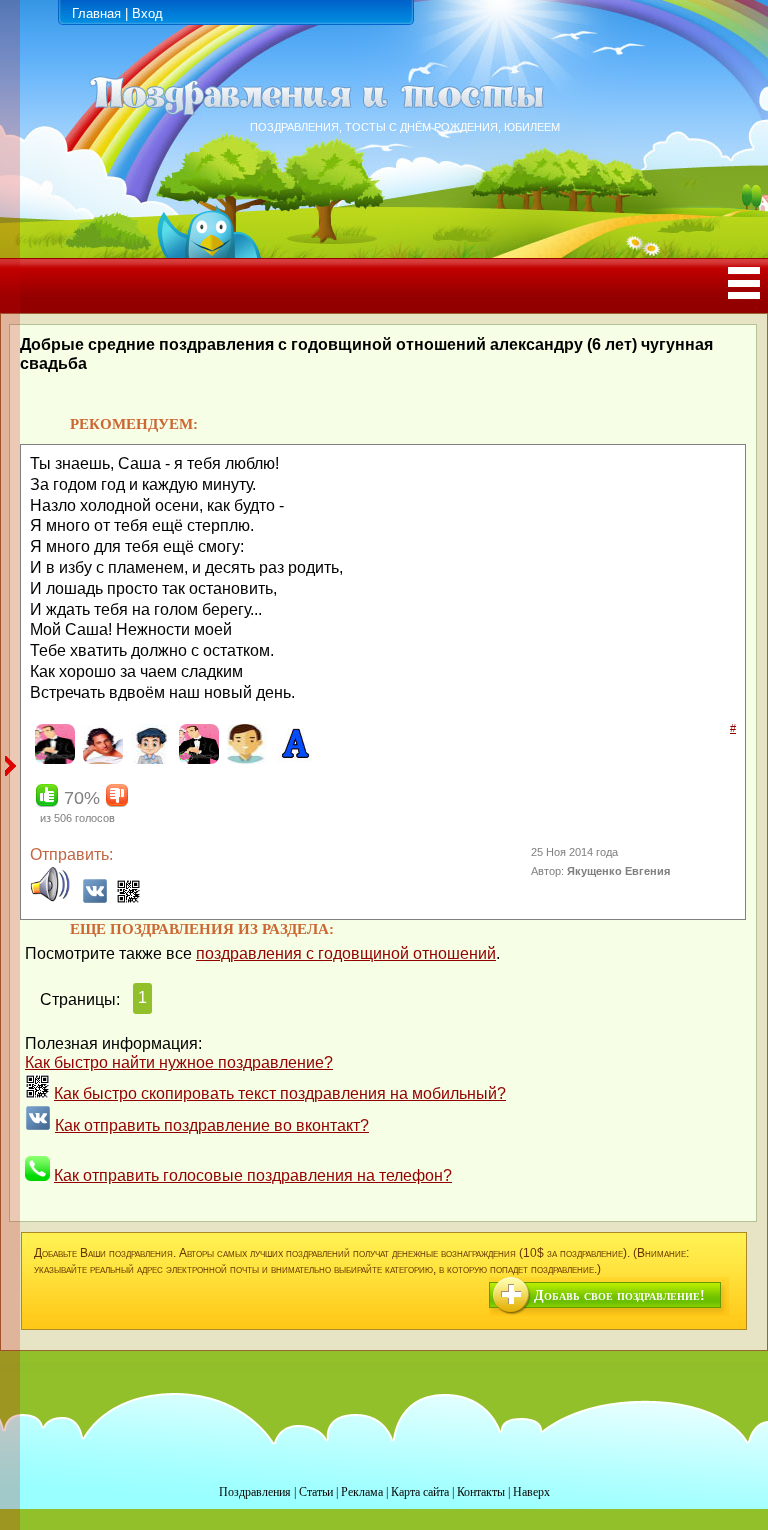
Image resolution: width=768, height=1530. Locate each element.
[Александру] (292, 760)
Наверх (531, 1492)
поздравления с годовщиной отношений (346, 953)
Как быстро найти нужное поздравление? (179, 1062)
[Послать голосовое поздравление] (50, 898)
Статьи (316, 1492)
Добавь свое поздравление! (619, 1295)
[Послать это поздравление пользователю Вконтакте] (95, 898)
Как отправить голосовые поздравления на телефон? (253, 1175)
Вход (147, 13)
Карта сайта (420, 1492)
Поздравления (255, 1492)
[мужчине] (244, 760)
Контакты (481, 1492)
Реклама (362, 1492)
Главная (96, 13)
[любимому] (100, 760)
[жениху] (52, 760)
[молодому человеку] (148, 760)
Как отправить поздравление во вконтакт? (212, 1125)
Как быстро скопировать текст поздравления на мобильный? (280, 1093)
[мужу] (196, 760)
